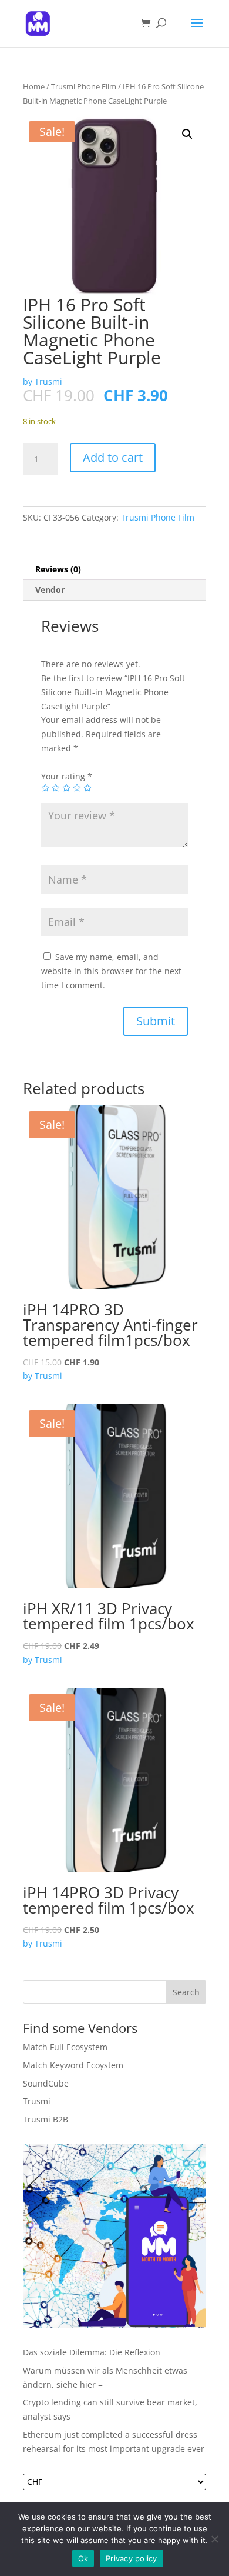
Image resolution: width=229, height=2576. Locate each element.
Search (186, 1992)
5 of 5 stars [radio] (87, 788)
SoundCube (46, 2083)
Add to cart (113, 457)
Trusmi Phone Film (84, 86)
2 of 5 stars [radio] (56, 788)
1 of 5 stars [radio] (45, 788)
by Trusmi (43, 381)
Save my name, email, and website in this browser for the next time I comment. (111, 971)
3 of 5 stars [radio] (66, 788)
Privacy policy (132, 2558)
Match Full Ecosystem (65, 2047)
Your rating (67, 776)
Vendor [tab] (50, 590)
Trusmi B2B (46, 2119)
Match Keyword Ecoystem (73, 2065)
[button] (187, 134)
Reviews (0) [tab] (58, 569)
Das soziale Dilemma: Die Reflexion (92, 2352)
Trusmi (37, 2101)
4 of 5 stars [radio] (77, 788)
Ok (83, 2558)
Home (34, 86)
